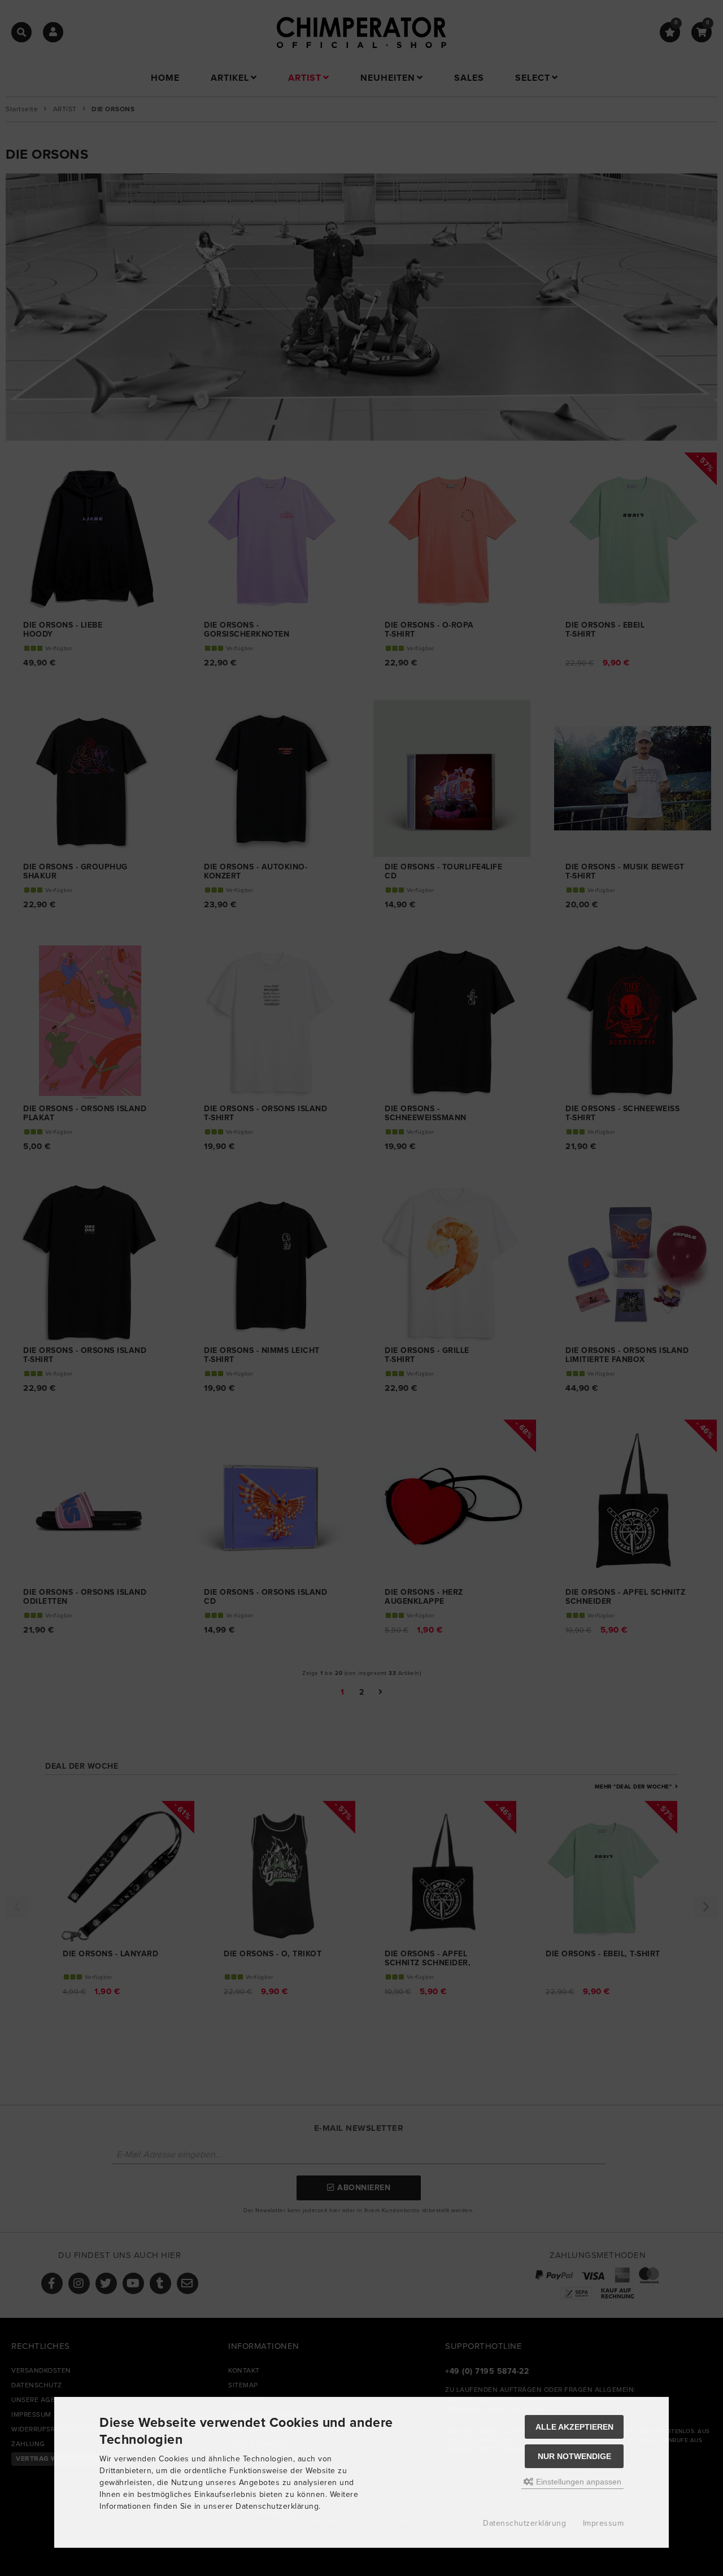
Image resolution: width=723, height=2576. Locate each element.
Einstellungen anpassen (578, 2482)
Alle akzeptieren (574, 2427)
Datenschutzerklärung (524, 2523)
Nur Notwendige (574, 2456)
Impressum (604, 2523)
